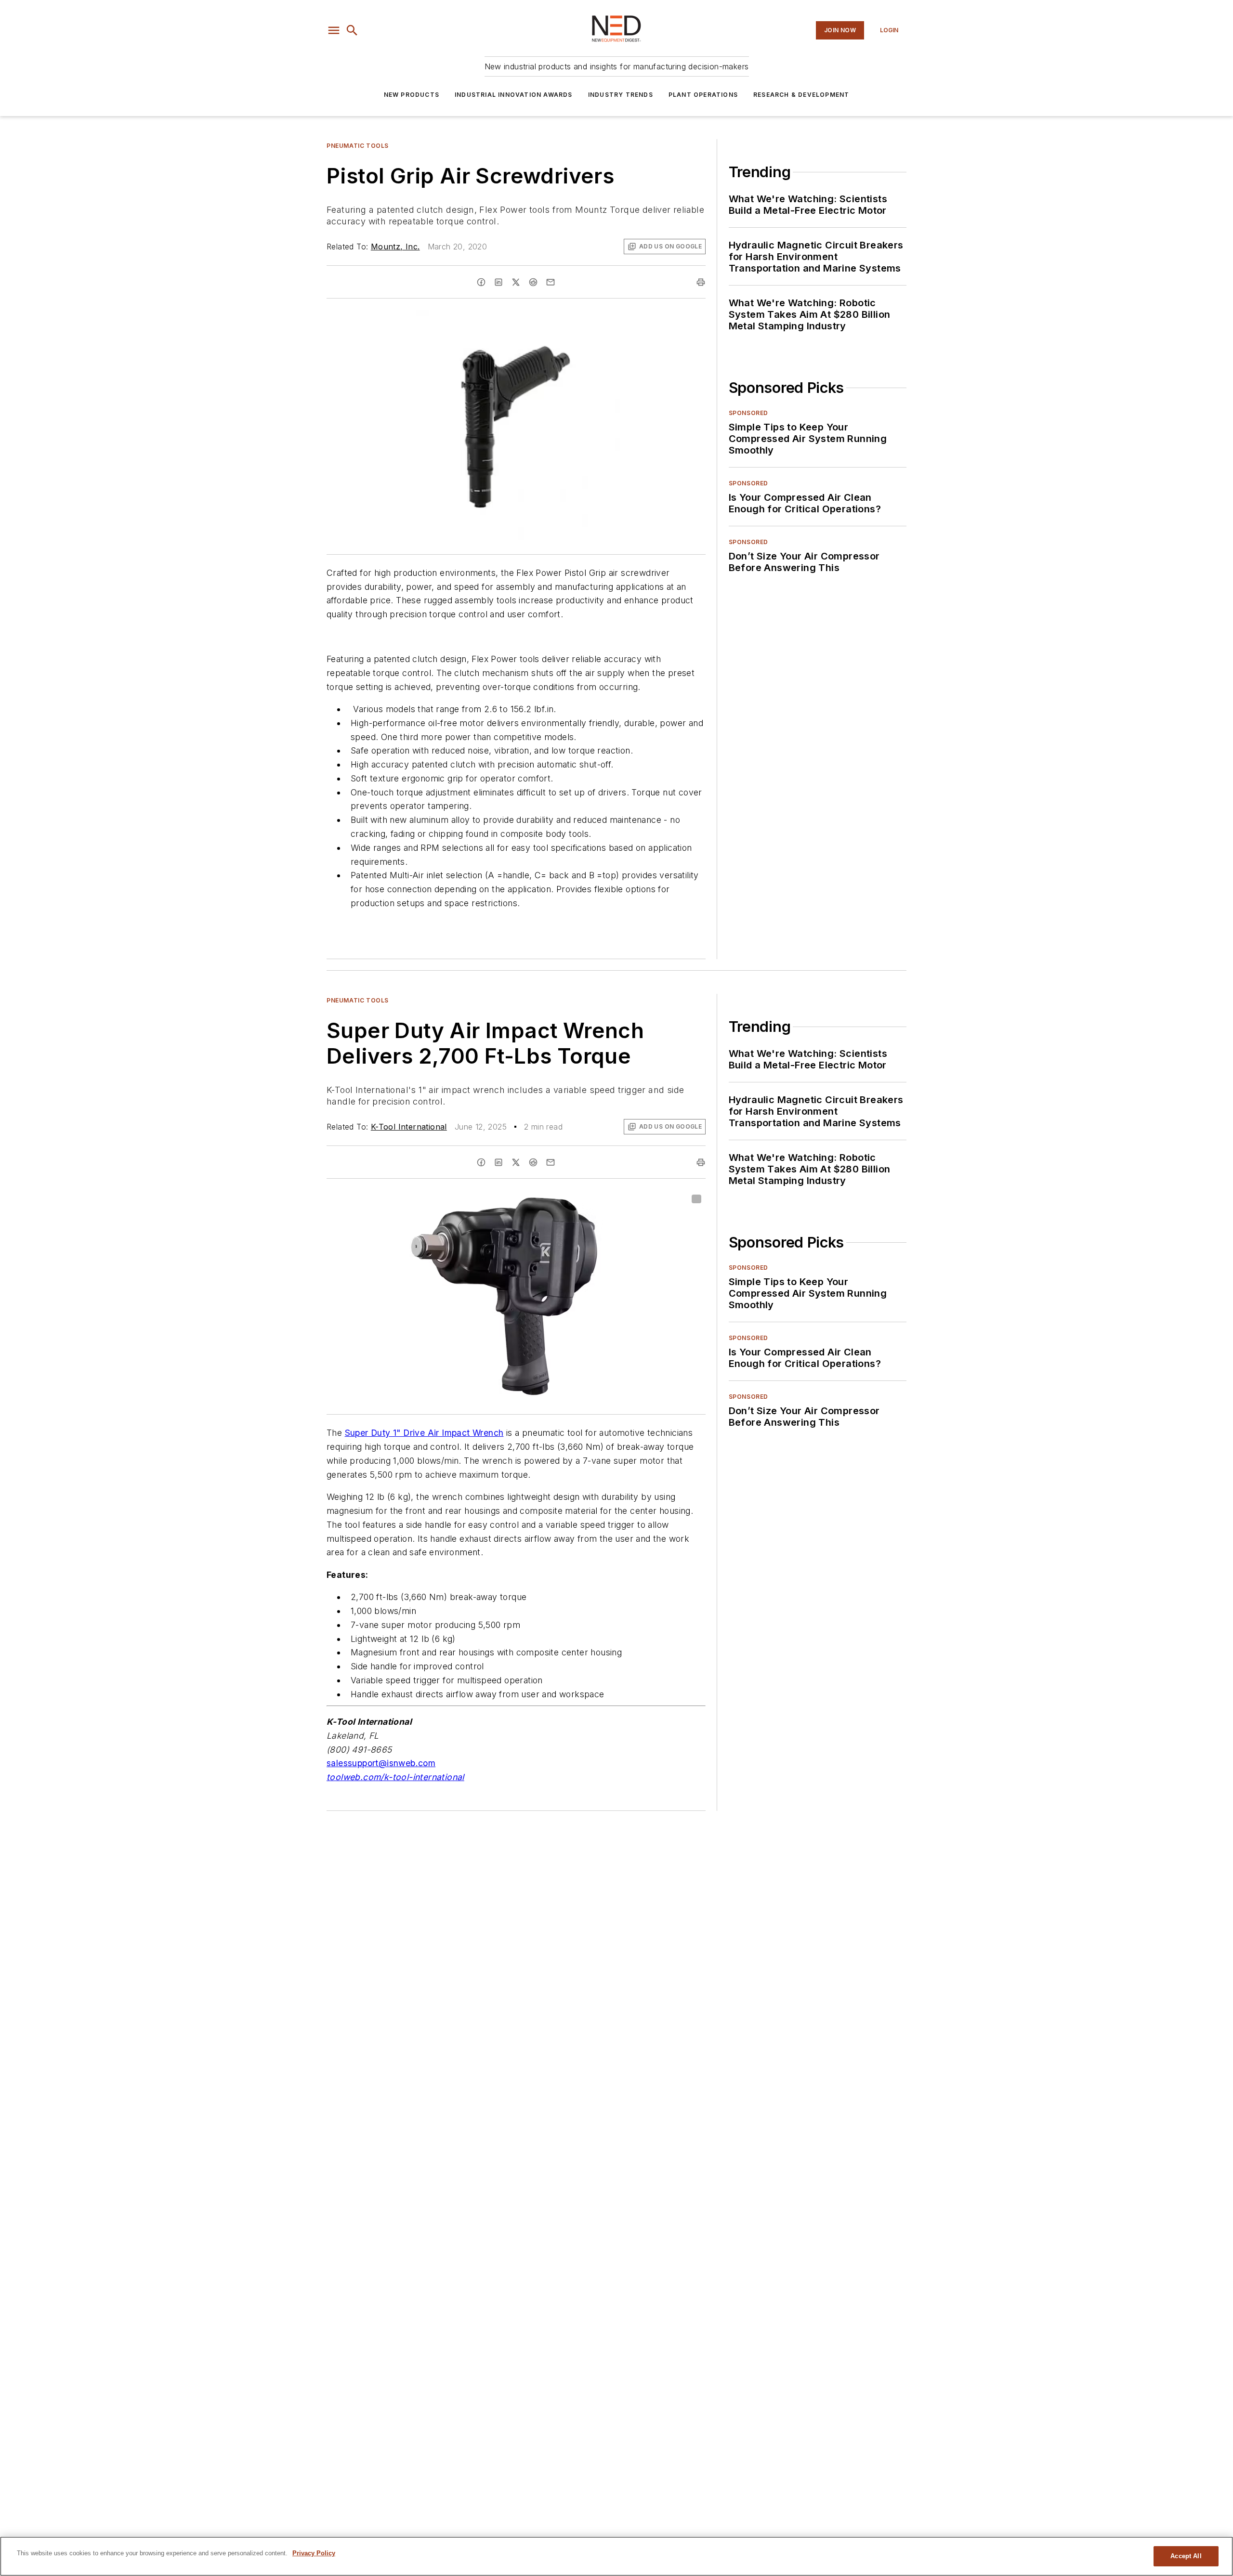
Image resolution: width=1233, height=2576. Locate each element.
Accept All (1186, 2556)
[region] (616, 2556)
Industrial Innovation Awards (514, 95)
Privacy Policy (314, 2553)
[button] (334, 30)
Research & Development (801, 95)
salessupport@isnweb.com (381, 1763)
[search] (352, 30)
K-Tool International (409, 1127)
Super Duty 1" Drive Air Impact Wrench (424, 1433)
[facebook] (481, 282)
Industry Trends (621, 95)
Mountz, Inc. (395, 247)
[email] (551, 282)
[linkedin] (498, 282)
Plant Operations (703, 95)
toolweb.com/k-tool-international (395, 1777)
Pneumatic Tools (358, 146)
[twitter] (516, 282)
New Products (412, 95)
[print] (701, 282)
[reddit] (533, 282)
